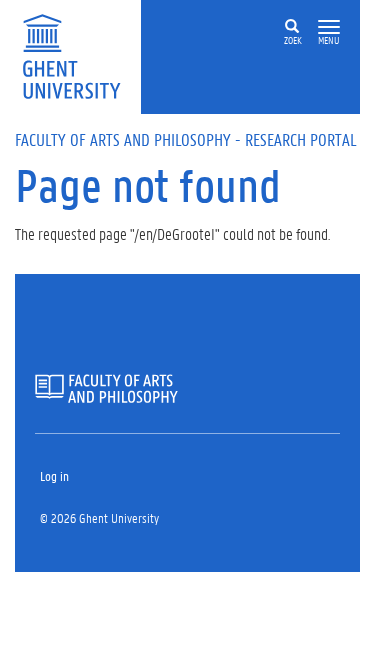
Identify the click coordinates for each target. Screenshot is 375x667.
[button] (329, 27)
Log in (54, 475)
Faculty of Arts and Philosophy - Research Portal (186, 139)
